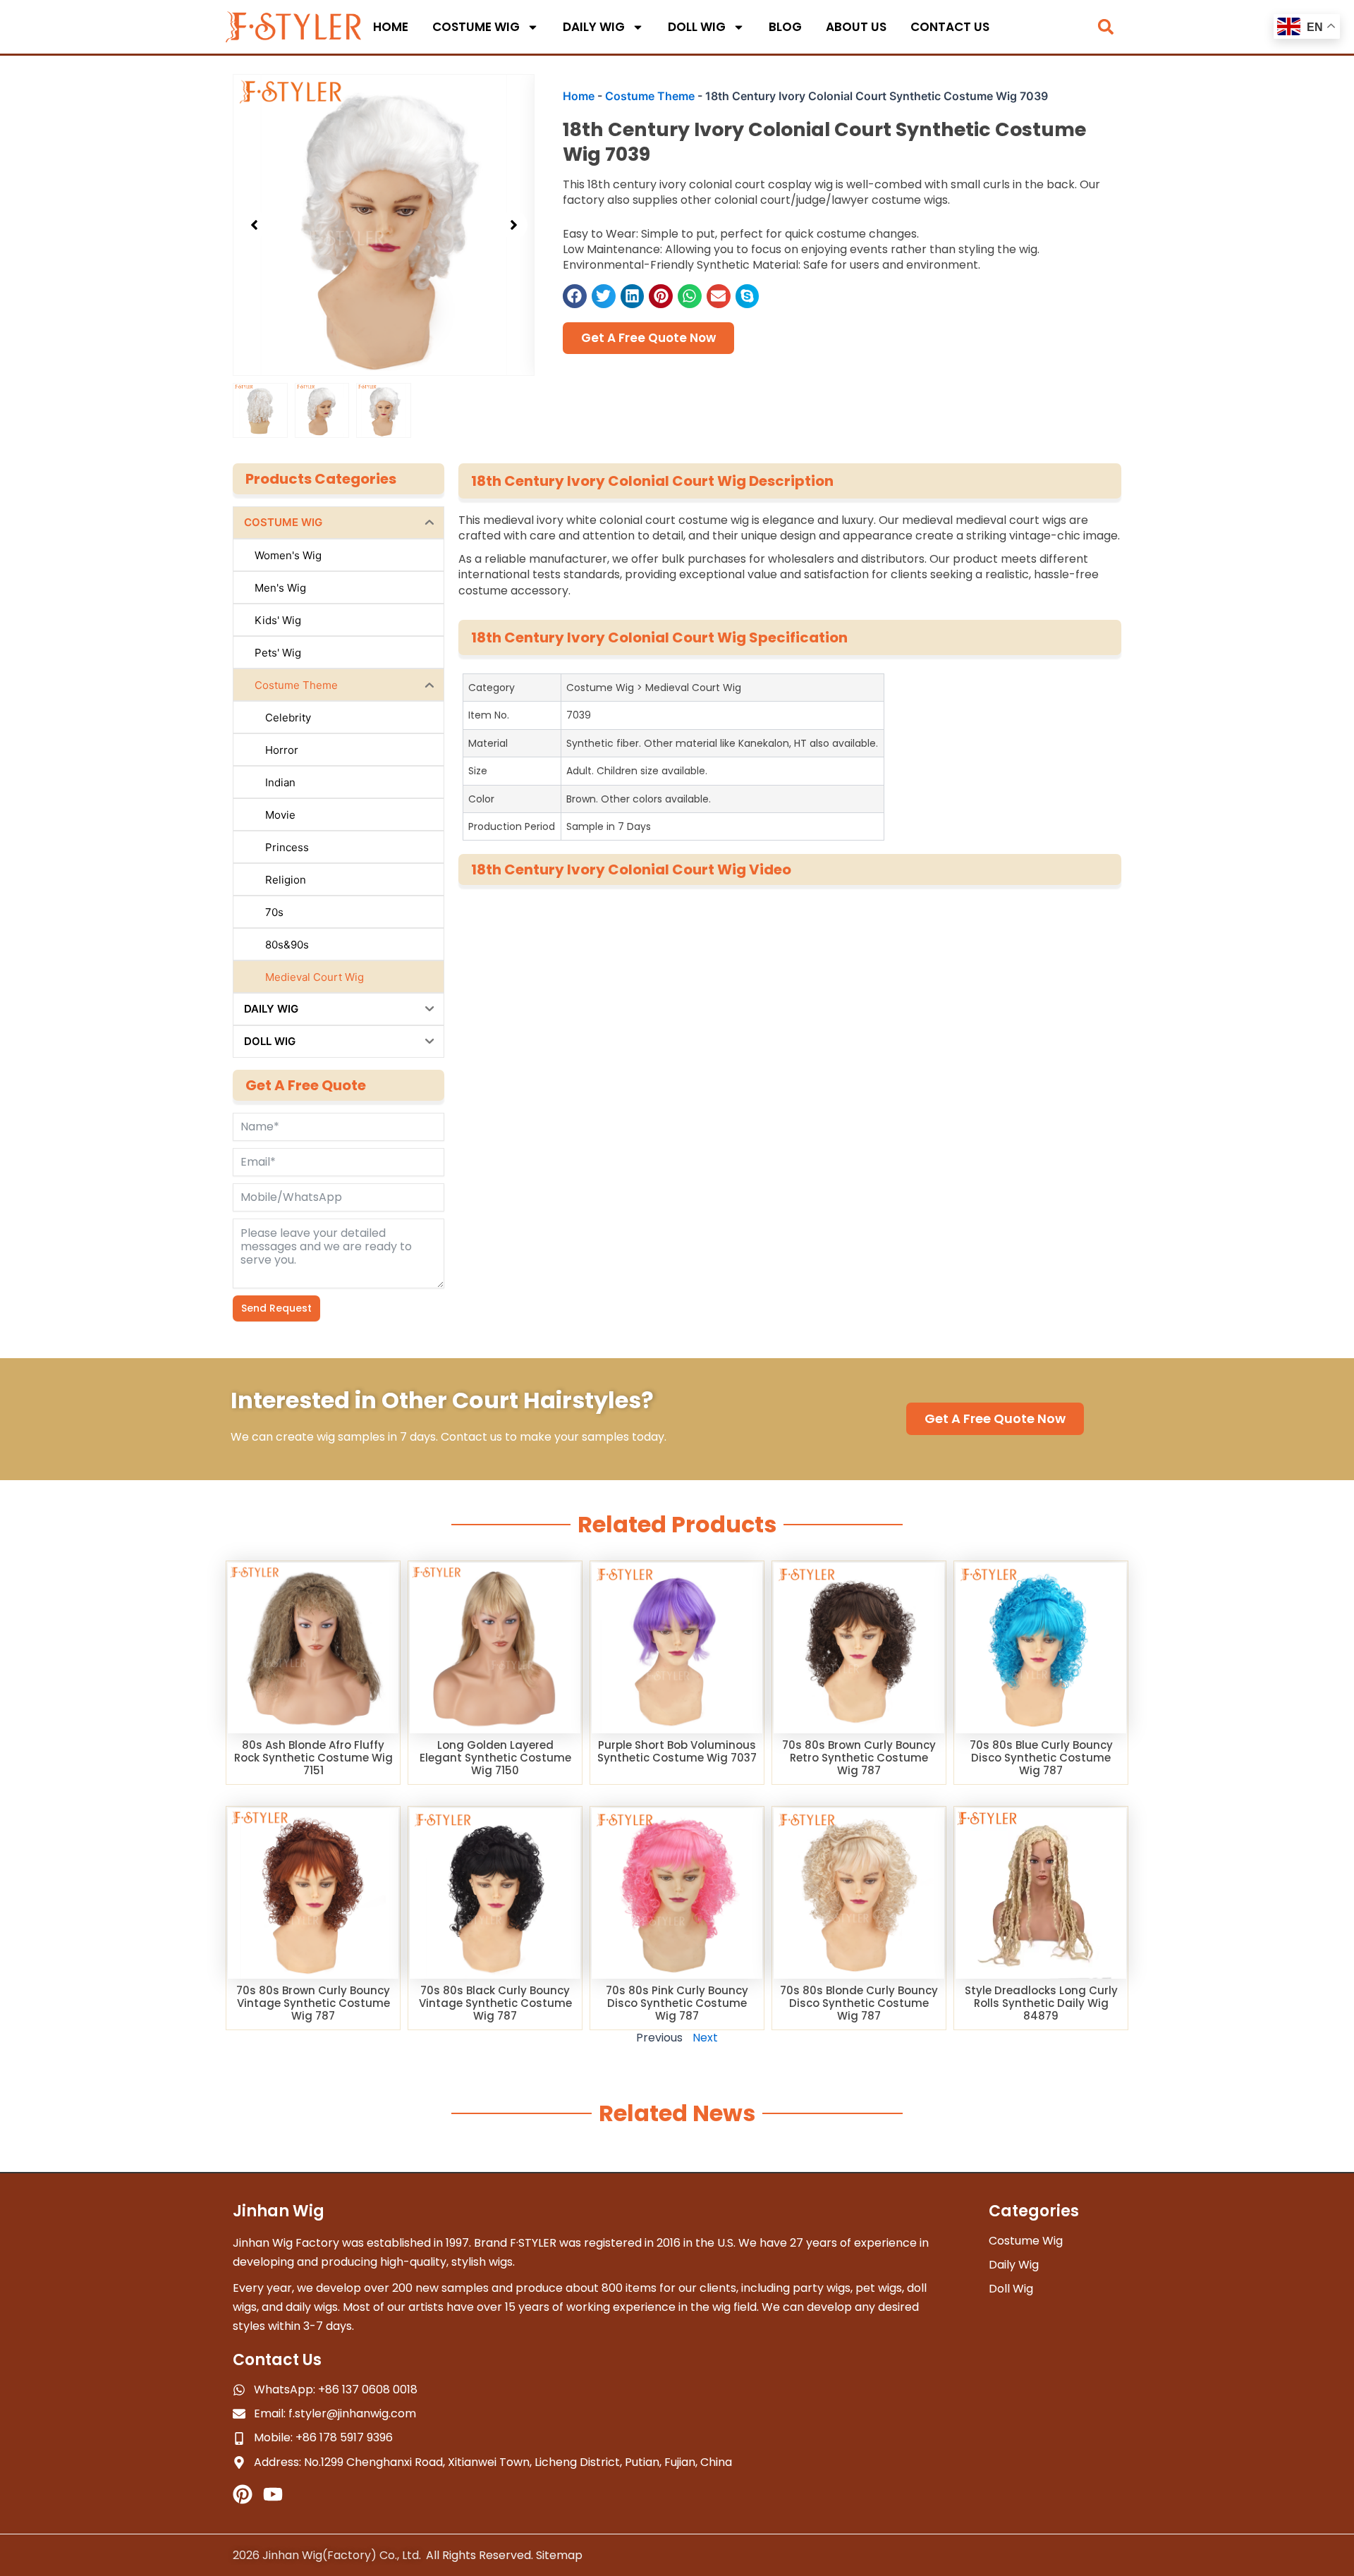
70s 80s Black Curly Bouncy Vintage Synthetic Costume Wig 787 (495, 2003)
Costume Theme (650, 96)
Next (705, 2038)
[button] (1106, 27)
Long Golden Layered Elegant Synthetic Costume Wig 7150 (495, 1758)
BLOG (785, 27)
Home (579, 96)
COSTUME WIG (476, 27)
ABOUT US (856, 27)
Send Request (276, 1308)
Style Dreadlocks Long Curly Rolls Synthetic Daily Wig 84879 (1041, 2003)
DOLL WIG (697, 27)
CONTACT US (950, 27)
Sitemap (559, 2555)
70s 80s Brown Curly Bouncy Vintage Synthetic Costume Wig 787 (313, 2003)
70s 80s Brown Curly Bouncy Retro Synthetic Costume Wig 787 (859, 1758)
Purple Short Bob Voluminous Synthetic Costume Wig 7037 (677, 1751)
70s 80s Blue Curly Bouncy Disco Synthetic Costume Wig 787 (1041, 1758)
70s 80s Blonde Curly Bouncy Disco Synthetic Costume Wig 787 (859, 2003)
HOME (391, 27)
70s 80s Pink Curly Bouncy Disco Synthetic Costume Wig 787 (677, 2003)
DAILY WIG (594, 27)
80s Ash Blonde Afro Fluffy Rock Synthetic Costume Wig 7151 (313, 1758)
